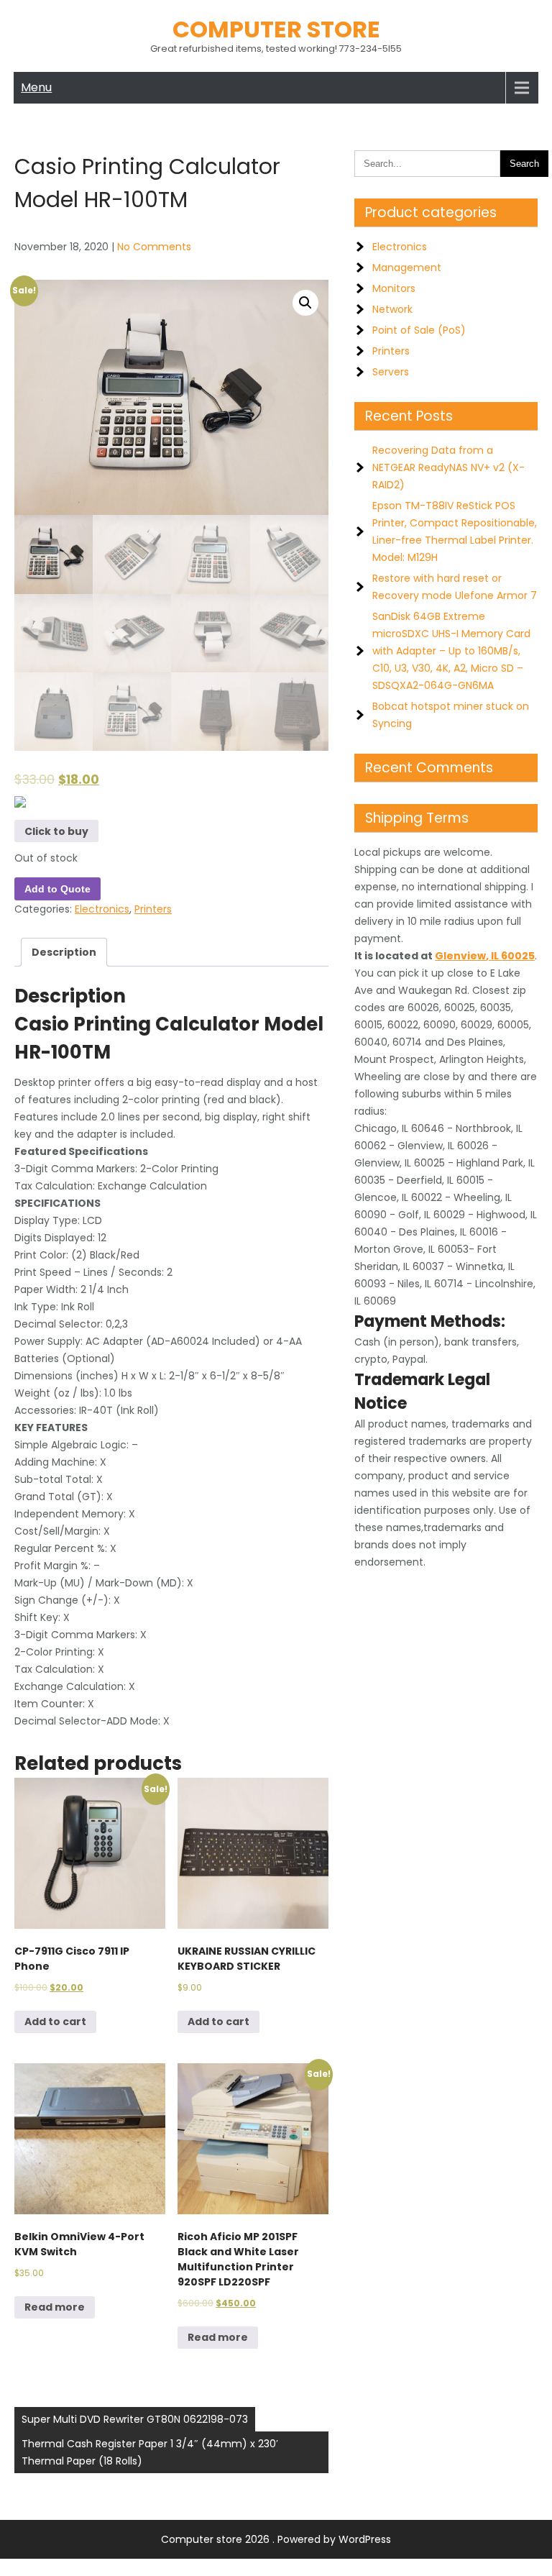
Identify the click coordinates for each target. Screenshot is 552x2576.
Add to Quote (57, 889)
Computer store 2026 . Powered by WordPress (276, 2539)
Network (392, 309)
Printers (153, 909)
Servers (391, 372)
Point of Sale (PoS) (419, 330)
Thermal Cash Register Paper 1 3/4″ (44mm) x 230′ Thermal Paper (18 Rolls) (150, 2452)
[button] (305, 303)
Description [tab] (64, 952)
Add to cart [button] (55, 2022)
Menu (36, 87)
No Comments (154, 247)
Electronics (102, 909)
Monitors (394, 288)
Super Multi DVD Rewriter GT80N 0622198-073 (135, 2419)
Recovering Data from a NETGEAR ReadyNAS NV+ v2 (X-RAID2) (448, 467)
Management (407, 268)
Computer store (276, 29)
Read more (55, 2307)
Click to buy (56, 831)
